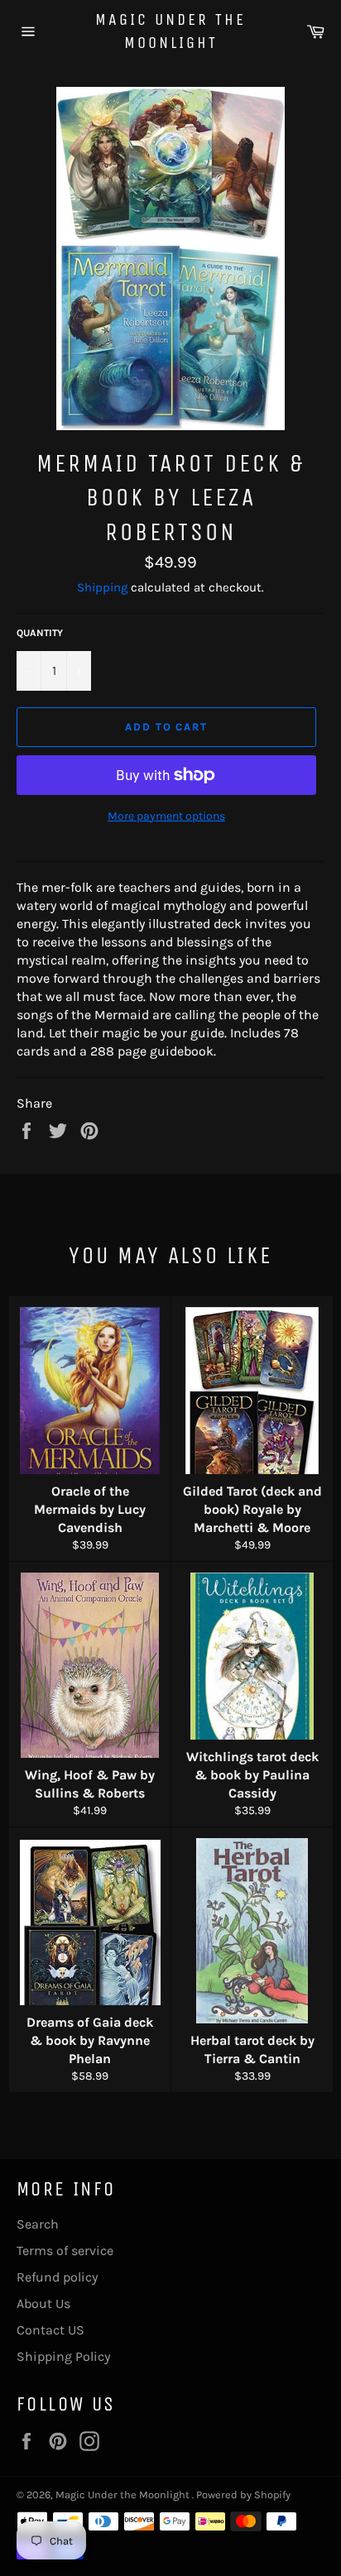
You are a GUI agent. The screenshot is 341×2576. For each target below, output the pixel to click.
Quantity (40, 633)
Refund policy (57, 2277)
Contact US (50, 2330)
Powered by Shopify (243, 2495)
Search (38, 2224)
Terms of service (65, 2250)
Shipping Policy (63, 2356)
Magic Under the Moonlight (170, 31)
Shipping (102, 587)
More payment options (166, 816)
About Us (43, 2303)
